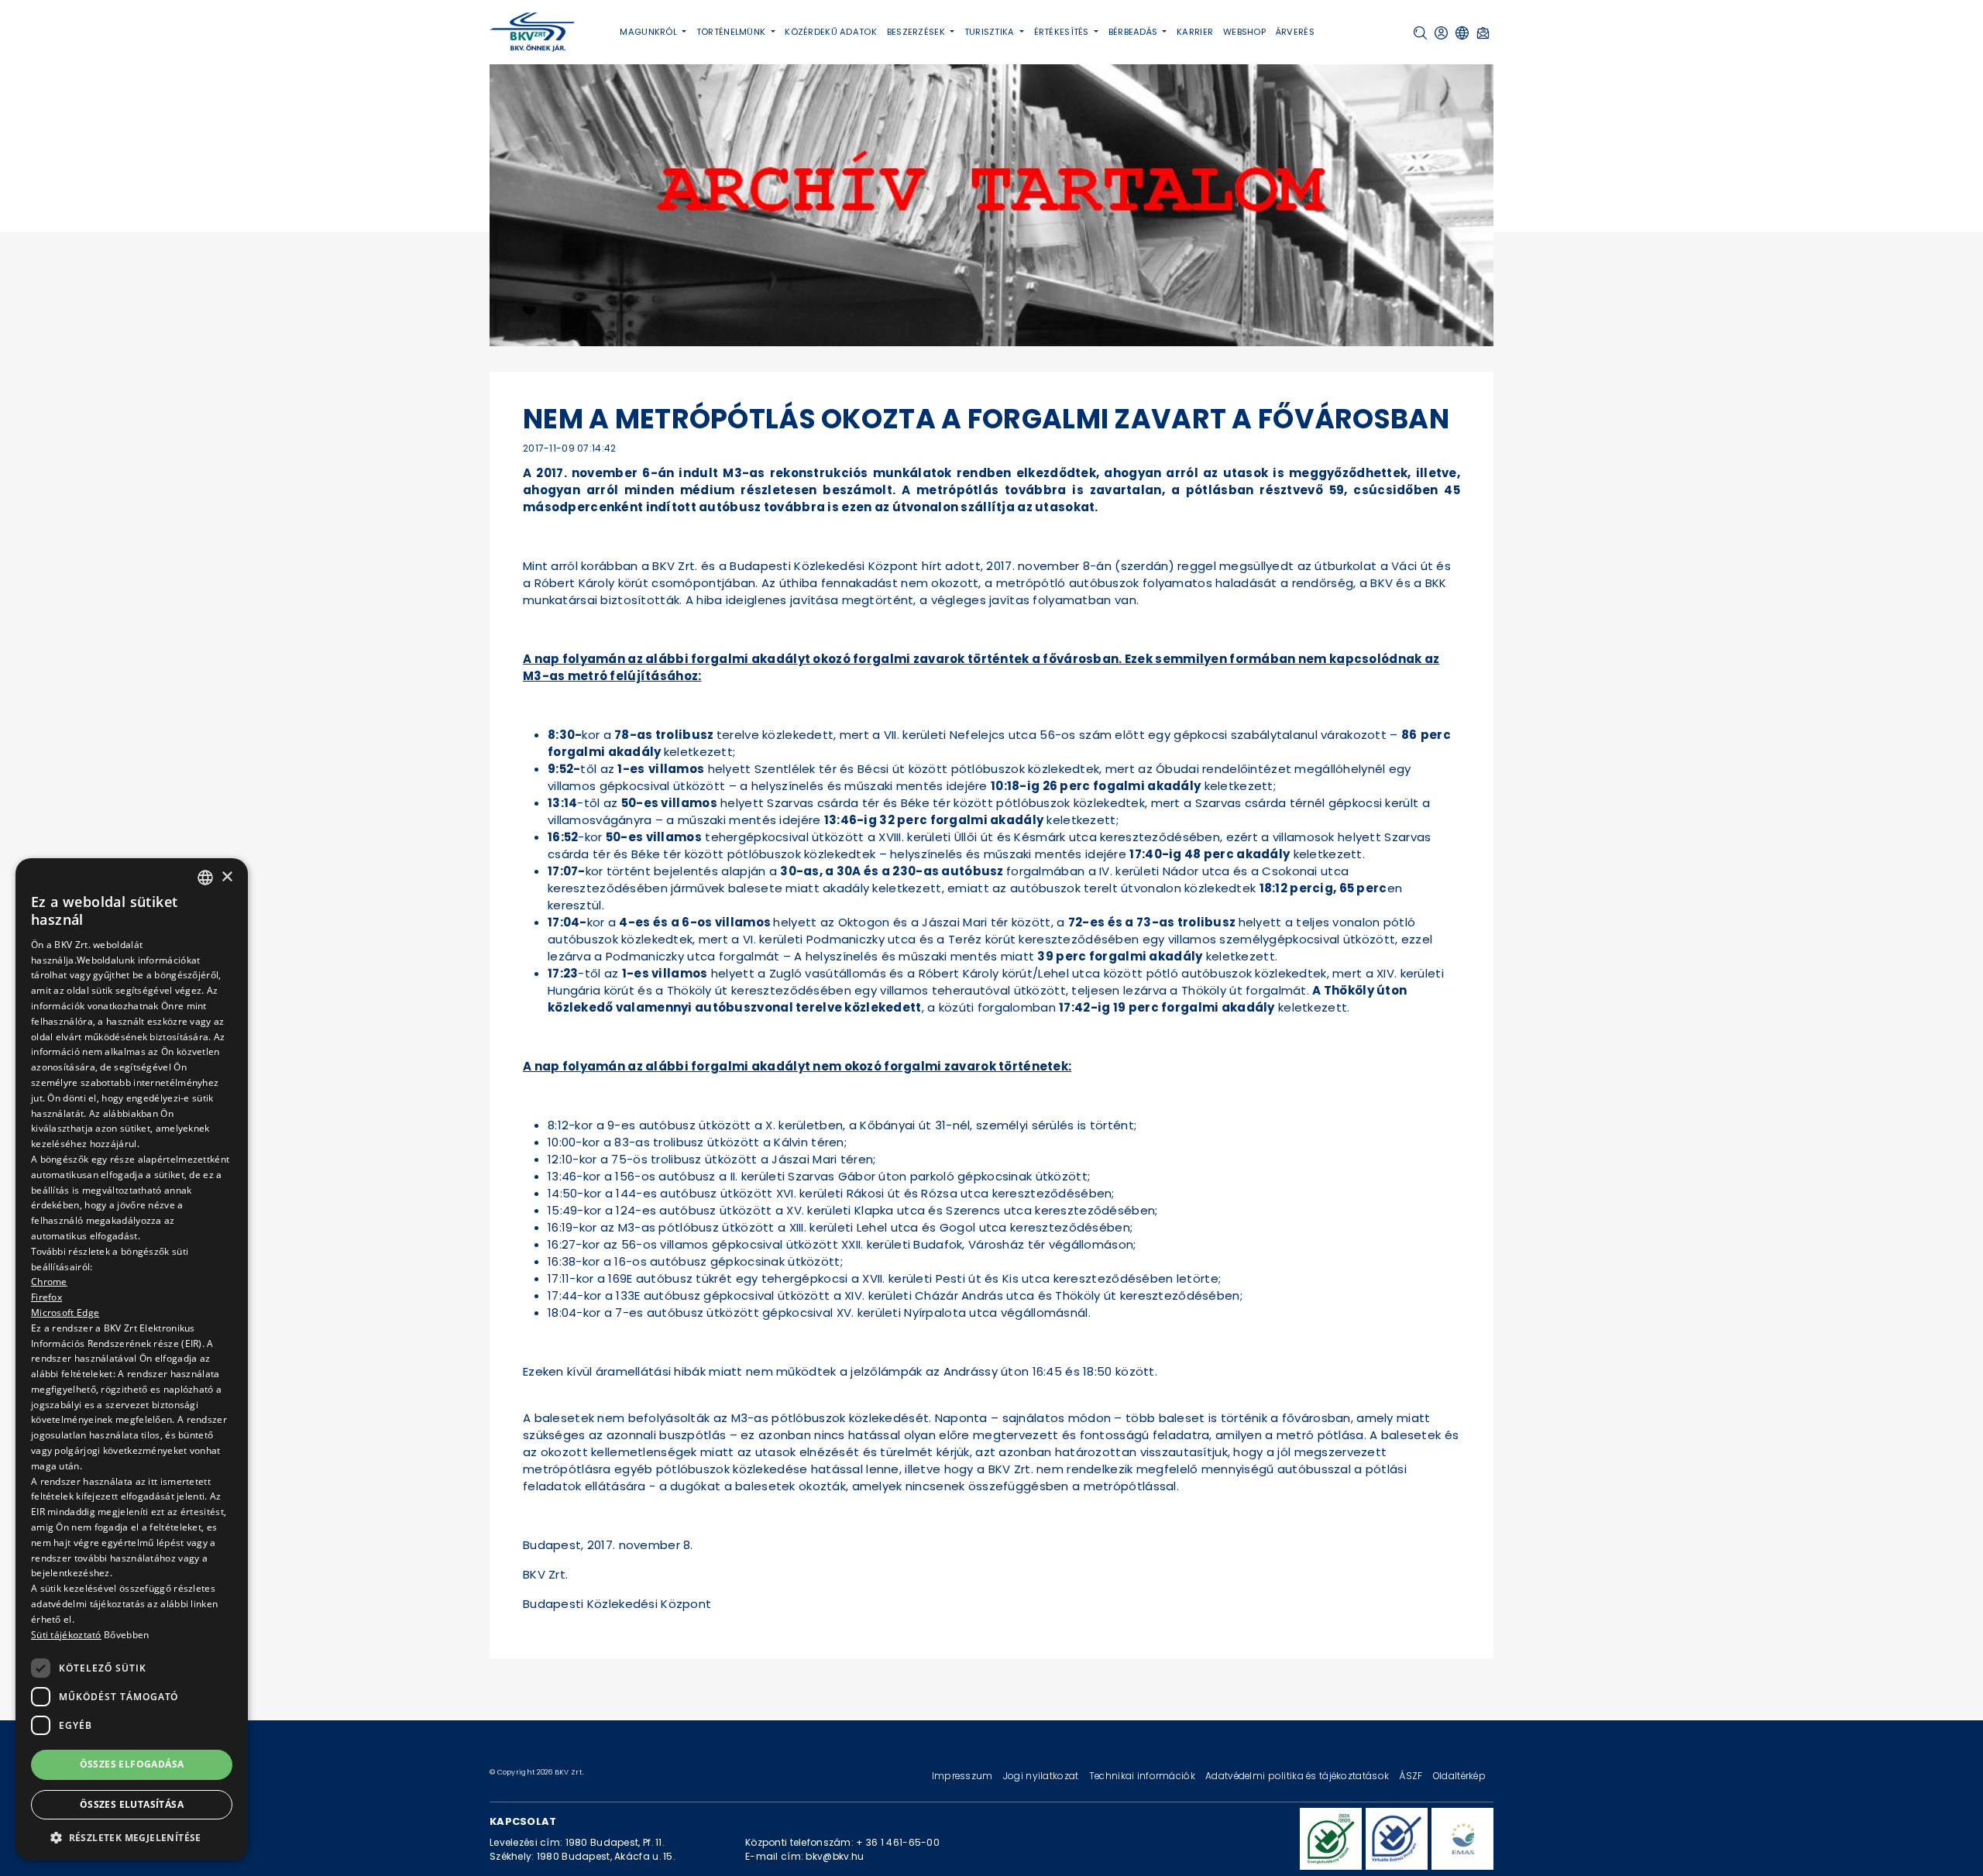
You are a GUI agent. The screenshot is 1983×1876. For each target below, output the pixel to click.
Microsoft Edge (65, 1313)
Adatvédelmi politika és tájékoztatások (1298, 1776)
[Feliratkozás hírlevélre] (1483, 33)
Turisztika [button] (991, 32)
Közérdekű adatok (831, 32)
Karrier (1195, 32)
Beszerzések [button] (917, 32)
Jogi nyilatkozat (1042, 1776)
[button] (1420, 33)
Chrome (49, 1282)
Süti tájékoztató (66, 1635)
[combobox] (205, 878)
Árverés (1295, 32)
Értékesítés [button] (1063, 32)
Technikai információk (1143, 1776)
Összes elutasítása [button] (132, 1804)
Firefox (46, 1297)
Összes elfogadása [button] (132, 1764)
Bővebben (126, 1635)
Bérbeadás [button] (1134, 32)
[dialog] (132, 1359)
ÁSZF (1412, 1776)
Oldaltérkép (1459, 1776)
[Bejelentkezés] (1441, 33)
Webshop (1244, 32)
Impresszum (964, 1776)
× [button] (227, 876)
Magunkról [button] (650, 32)
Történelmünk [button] (732, 32)
